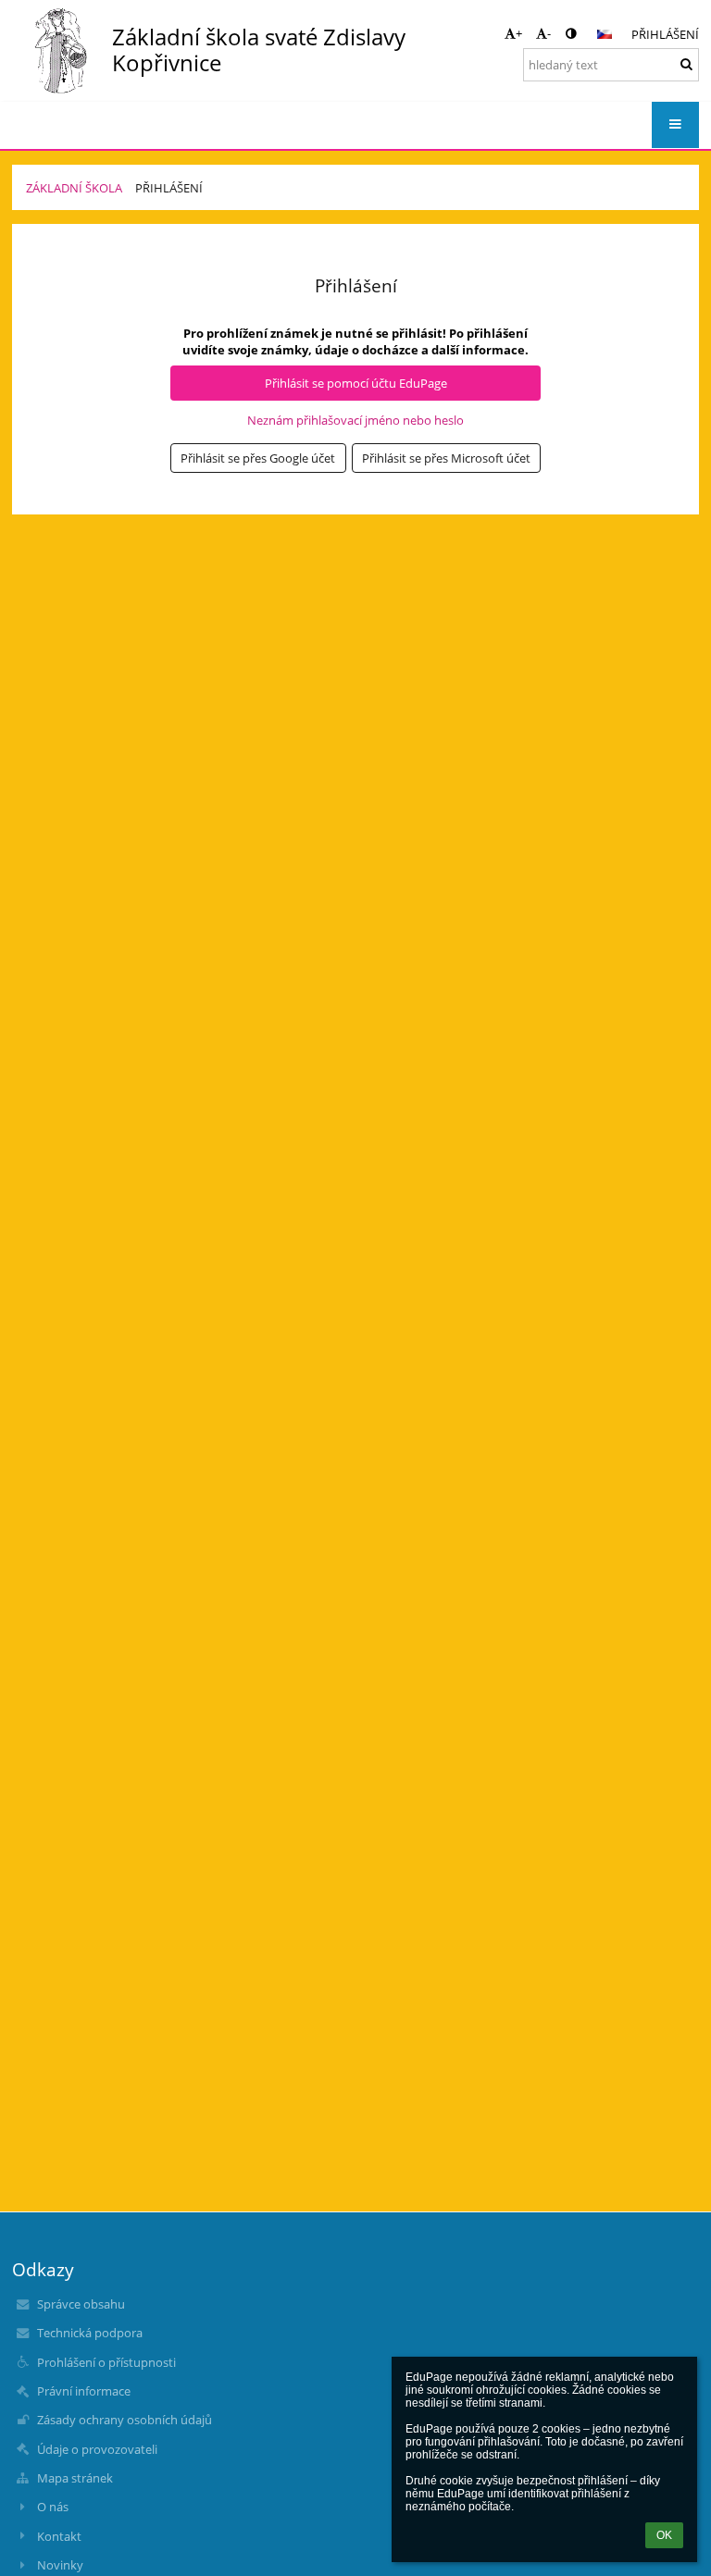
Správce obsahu (81, 2304)
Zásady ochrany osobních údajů (125, 2420)
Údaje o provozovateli (97, 2449)
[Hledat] (686, 64)
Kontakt (59, 2536)
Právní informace (84, 2391)
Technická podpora (90, 2333)
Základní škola (74, 188)
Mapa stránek (75, 2478)
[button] (571, 33)
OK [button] (664, 2535)
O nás (53, 2507)
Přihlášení (665, 34)
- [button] (549, 33)
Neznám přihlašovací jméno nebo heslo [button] (355, 420)
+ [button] (519, 33)
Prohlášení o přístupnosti (106, 2362)
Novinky (60, 2565)
